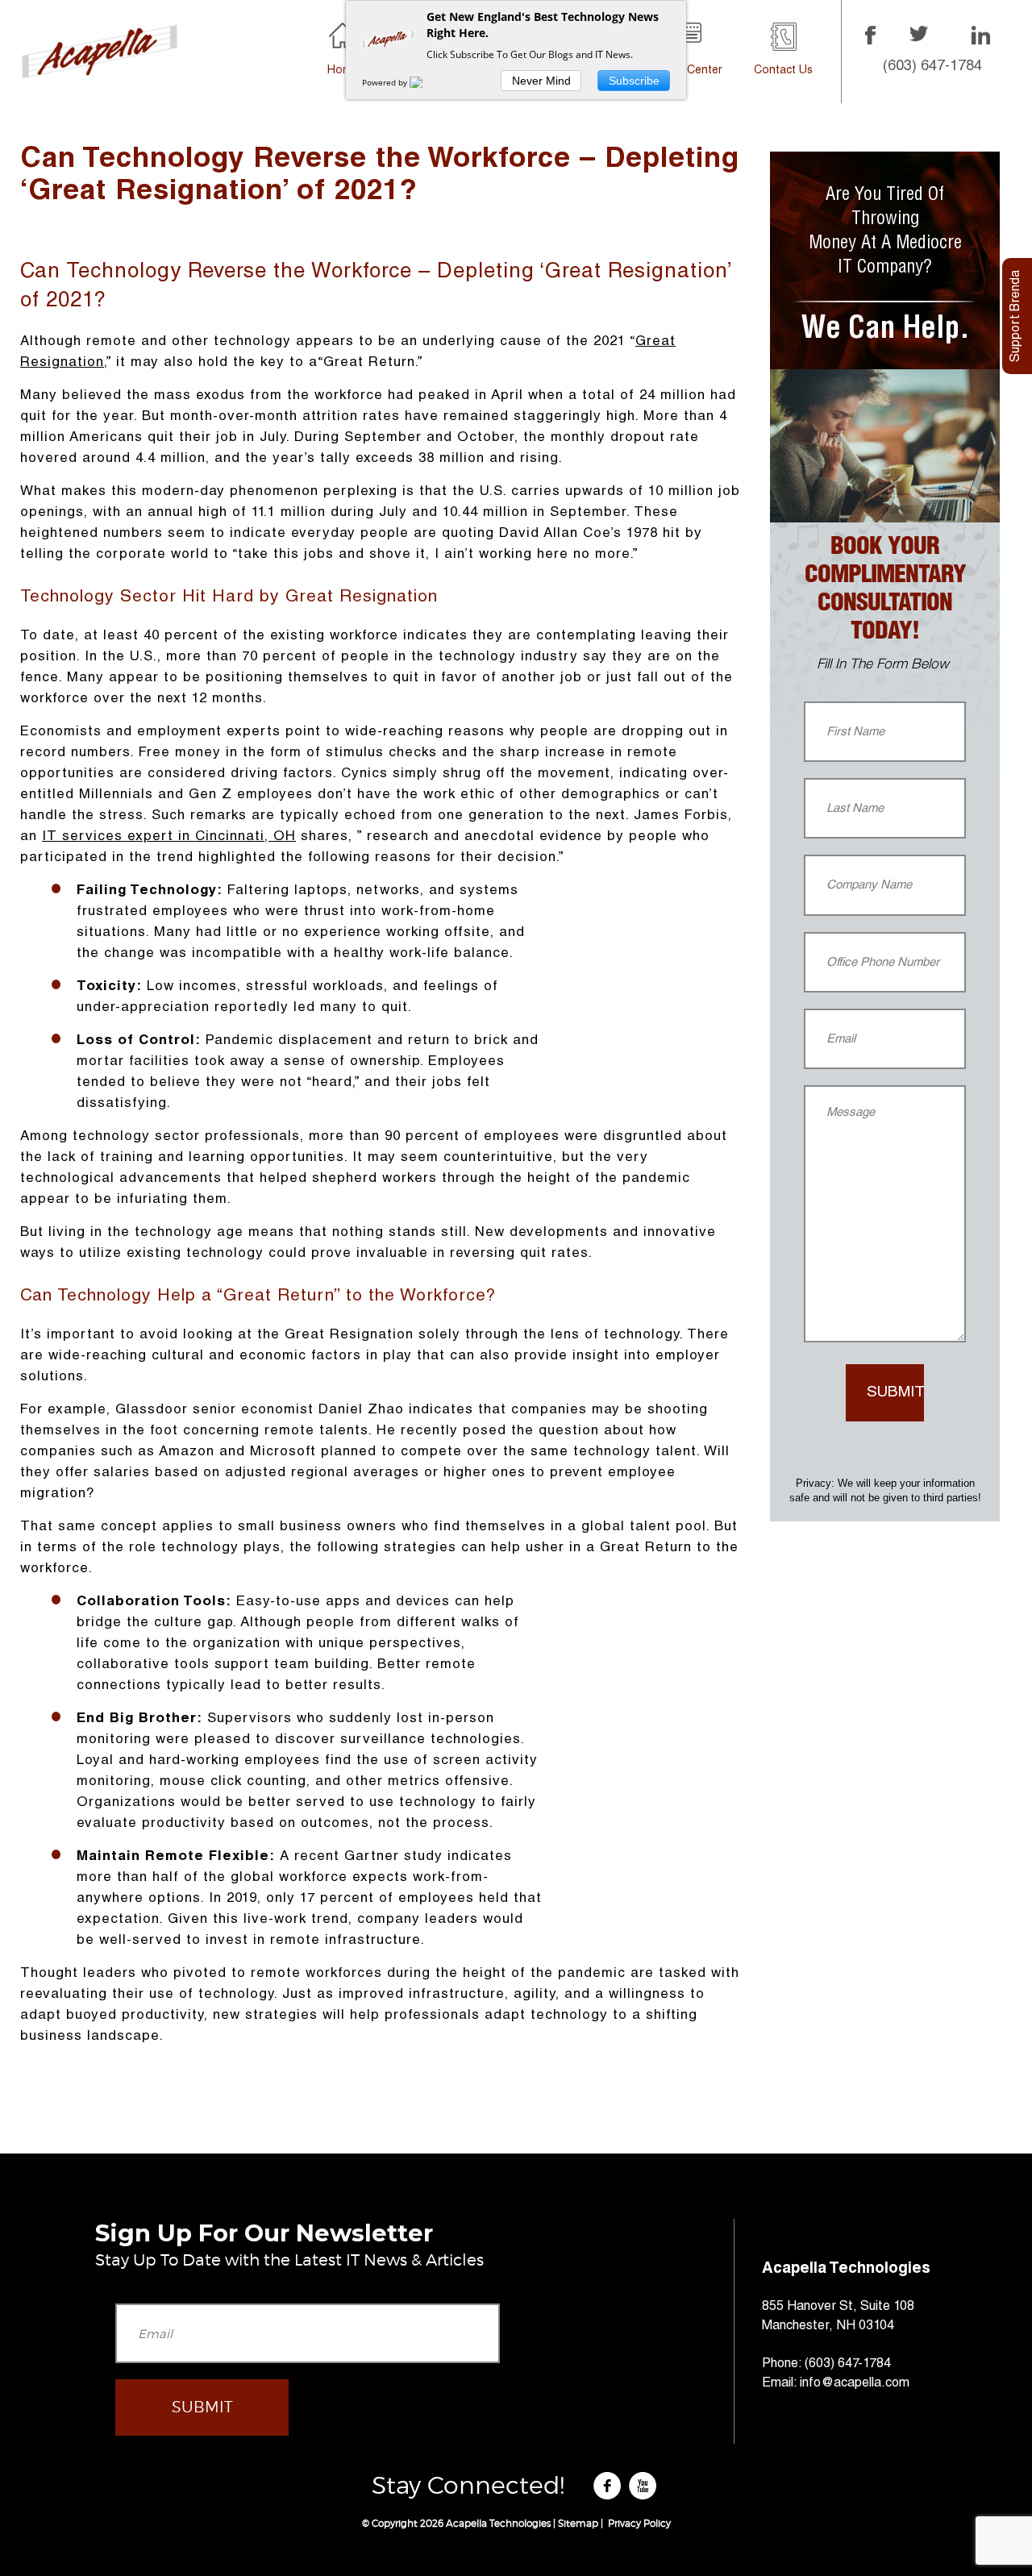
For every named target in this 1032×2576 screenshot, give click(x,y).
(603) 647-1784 (932, 67)
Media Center (687, 71)
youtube (645, 2487)
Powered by (386, 82)
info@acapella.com (855, 2384)
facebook (610, 2487)
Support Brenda (1017, 316)
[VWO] (426, 82)
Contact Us (783, 71)
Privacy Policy (638, 2523)
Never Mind (541, 81)
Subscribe (634, 81)
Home (343, 71)
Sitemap (578, 2523)
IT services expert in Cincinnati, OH (169, 837)
